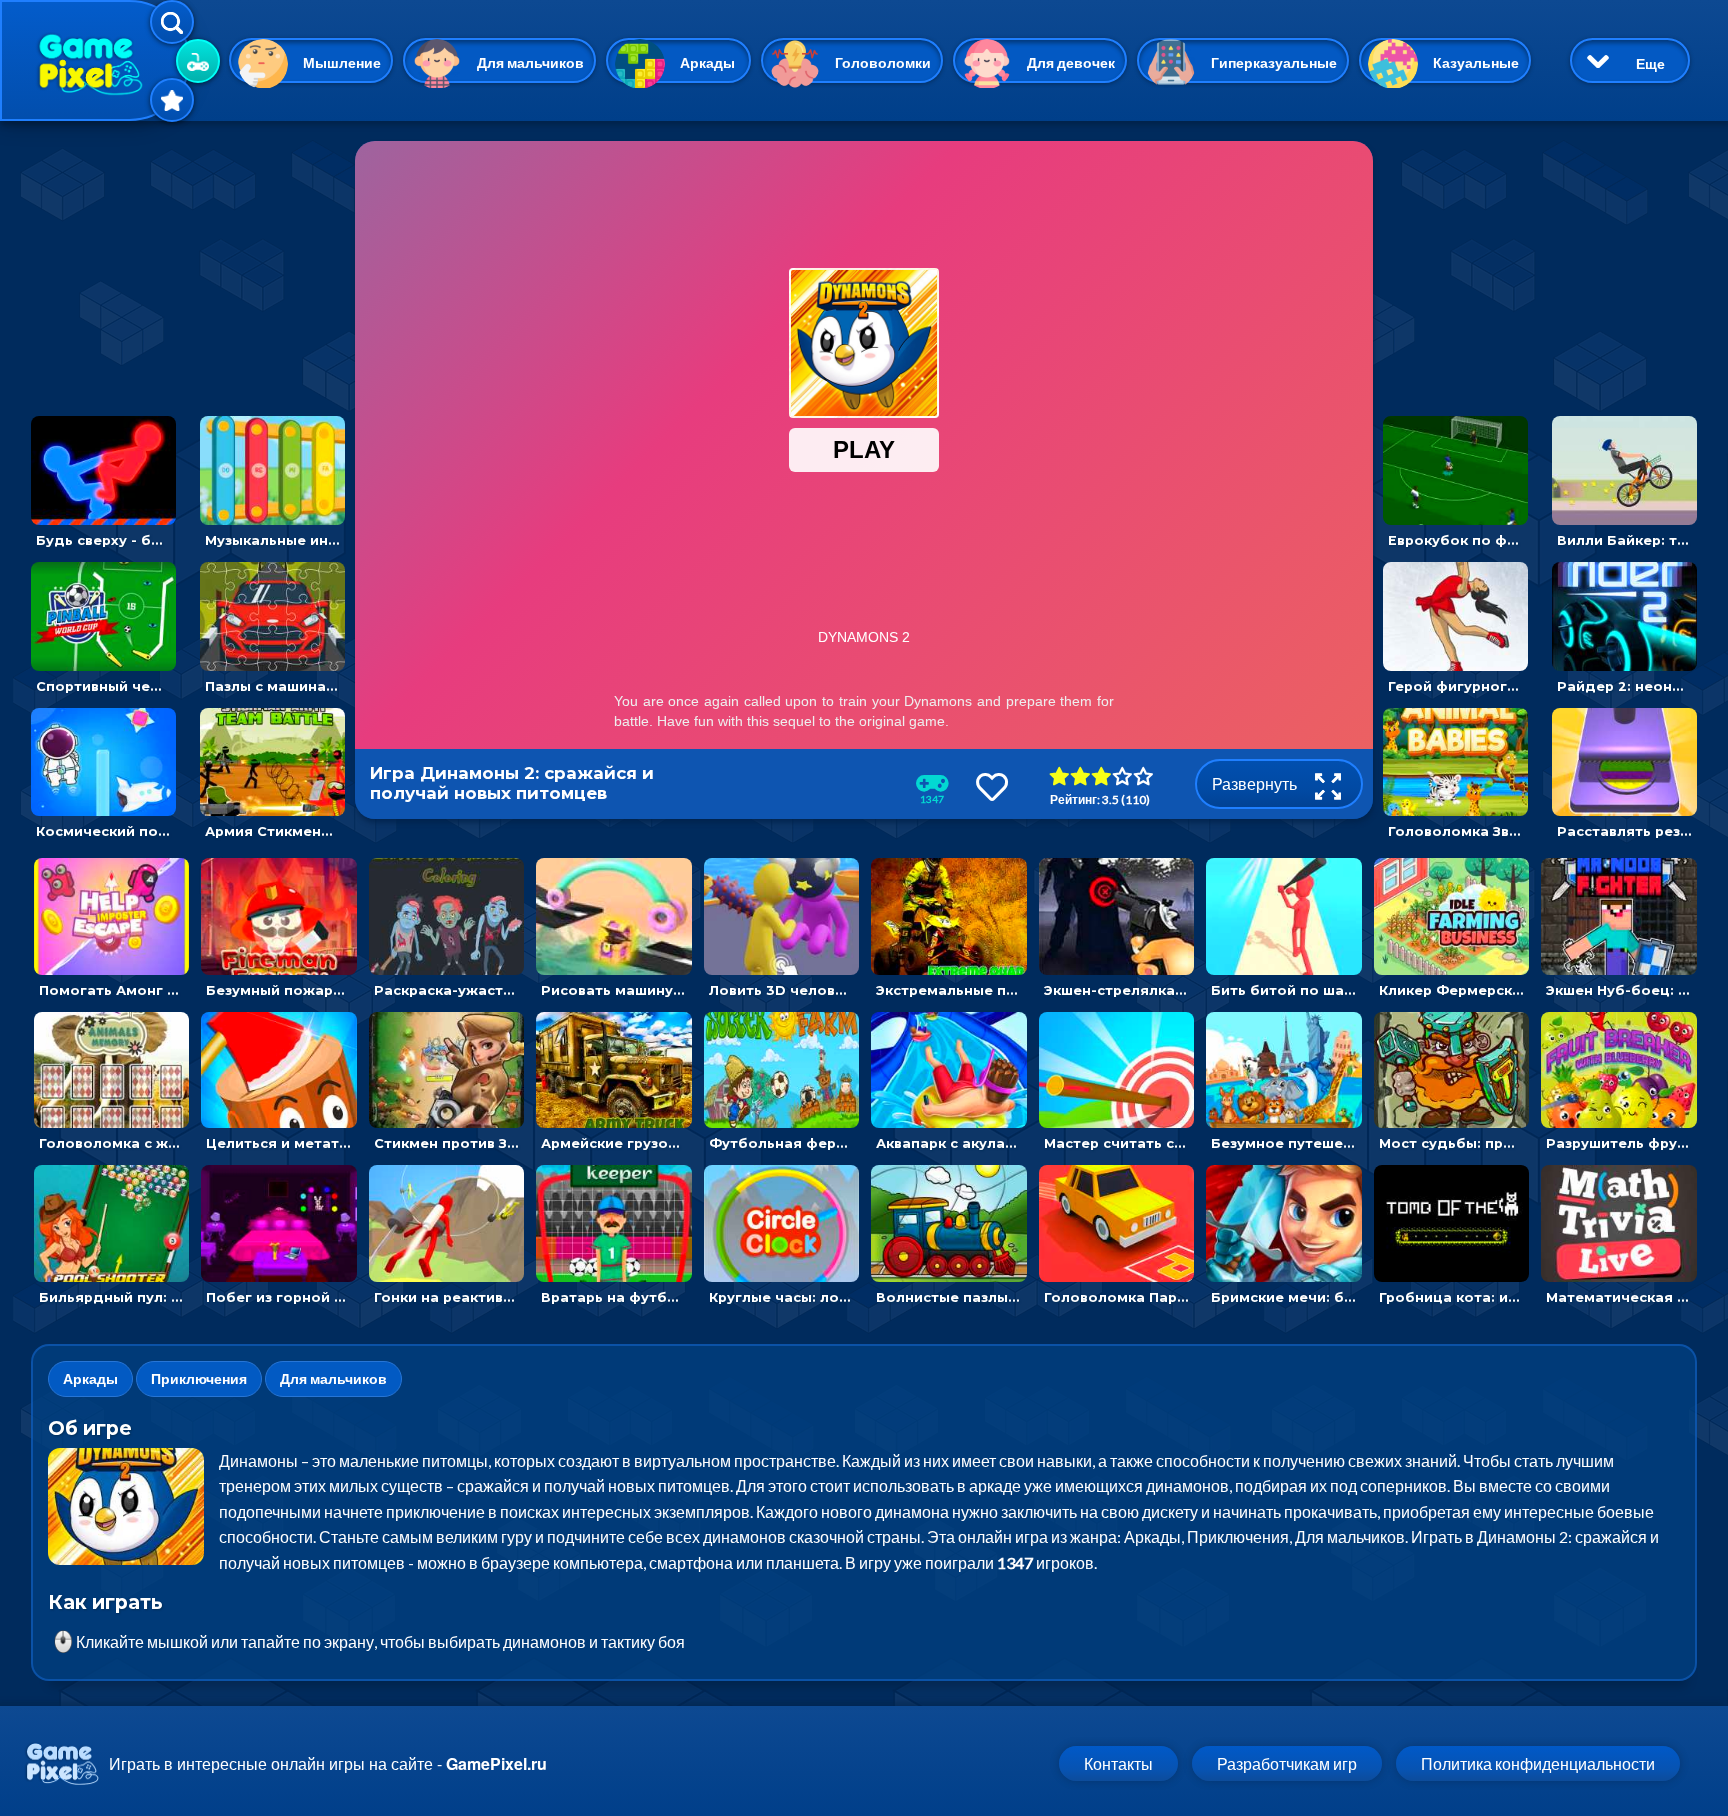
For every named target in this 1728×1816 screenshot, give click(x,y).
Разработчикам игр (1287, 1763)
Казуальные (1476, 62)
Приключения (199, 1378)
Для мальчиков (530, 62)
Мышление (342, 62)
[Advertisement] (188, 266)
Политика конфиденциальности (1538, 1763)
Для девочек (1071, 62)
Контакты (1118, 1763)
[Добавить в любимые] (992, 786)
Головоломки (883, 62)
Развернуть (1256, 783)
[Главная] (95, 60)
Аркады (707, 62)
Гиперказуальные (1274, 62)
